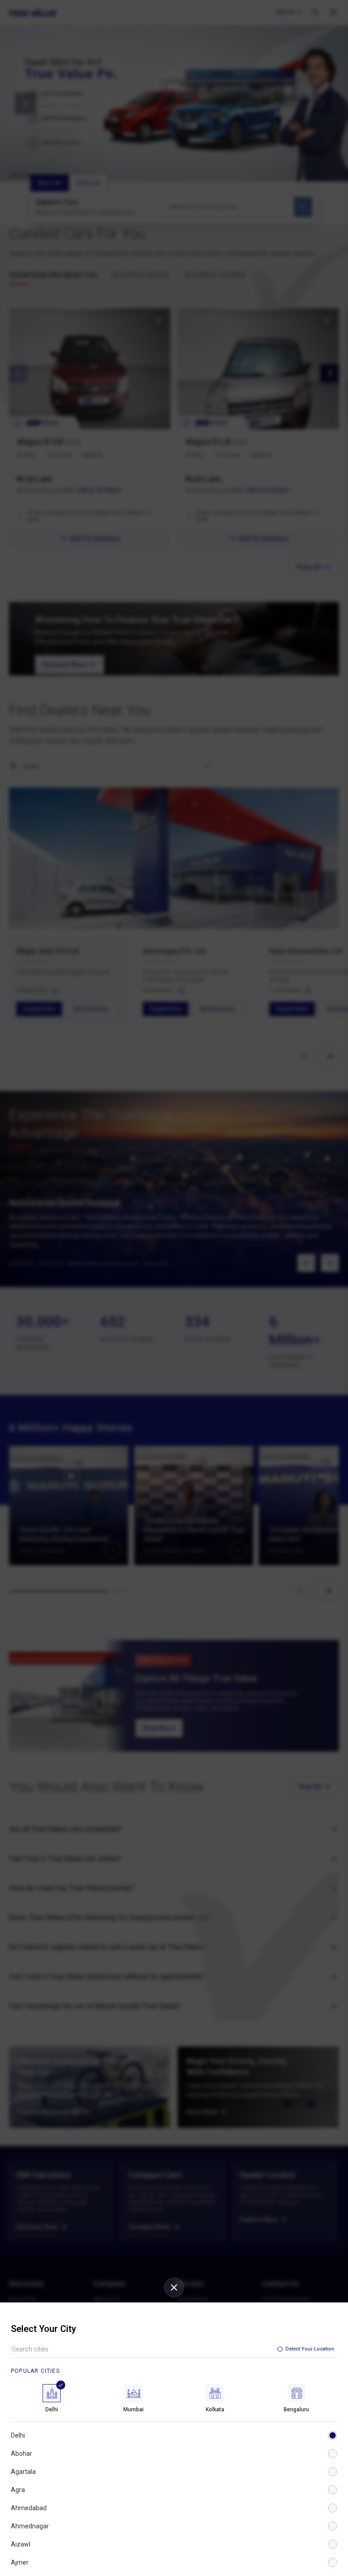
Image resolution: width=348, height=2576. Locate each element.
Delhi (18, 2435)
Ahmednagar (30, 2526)
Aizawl (21, 2544)
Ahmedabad (29, 2508)
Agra (18, 2490)
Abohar (22, 2454)
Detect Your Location (310, 2349)
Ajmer (20, 2562)
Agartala (23, 2472)
